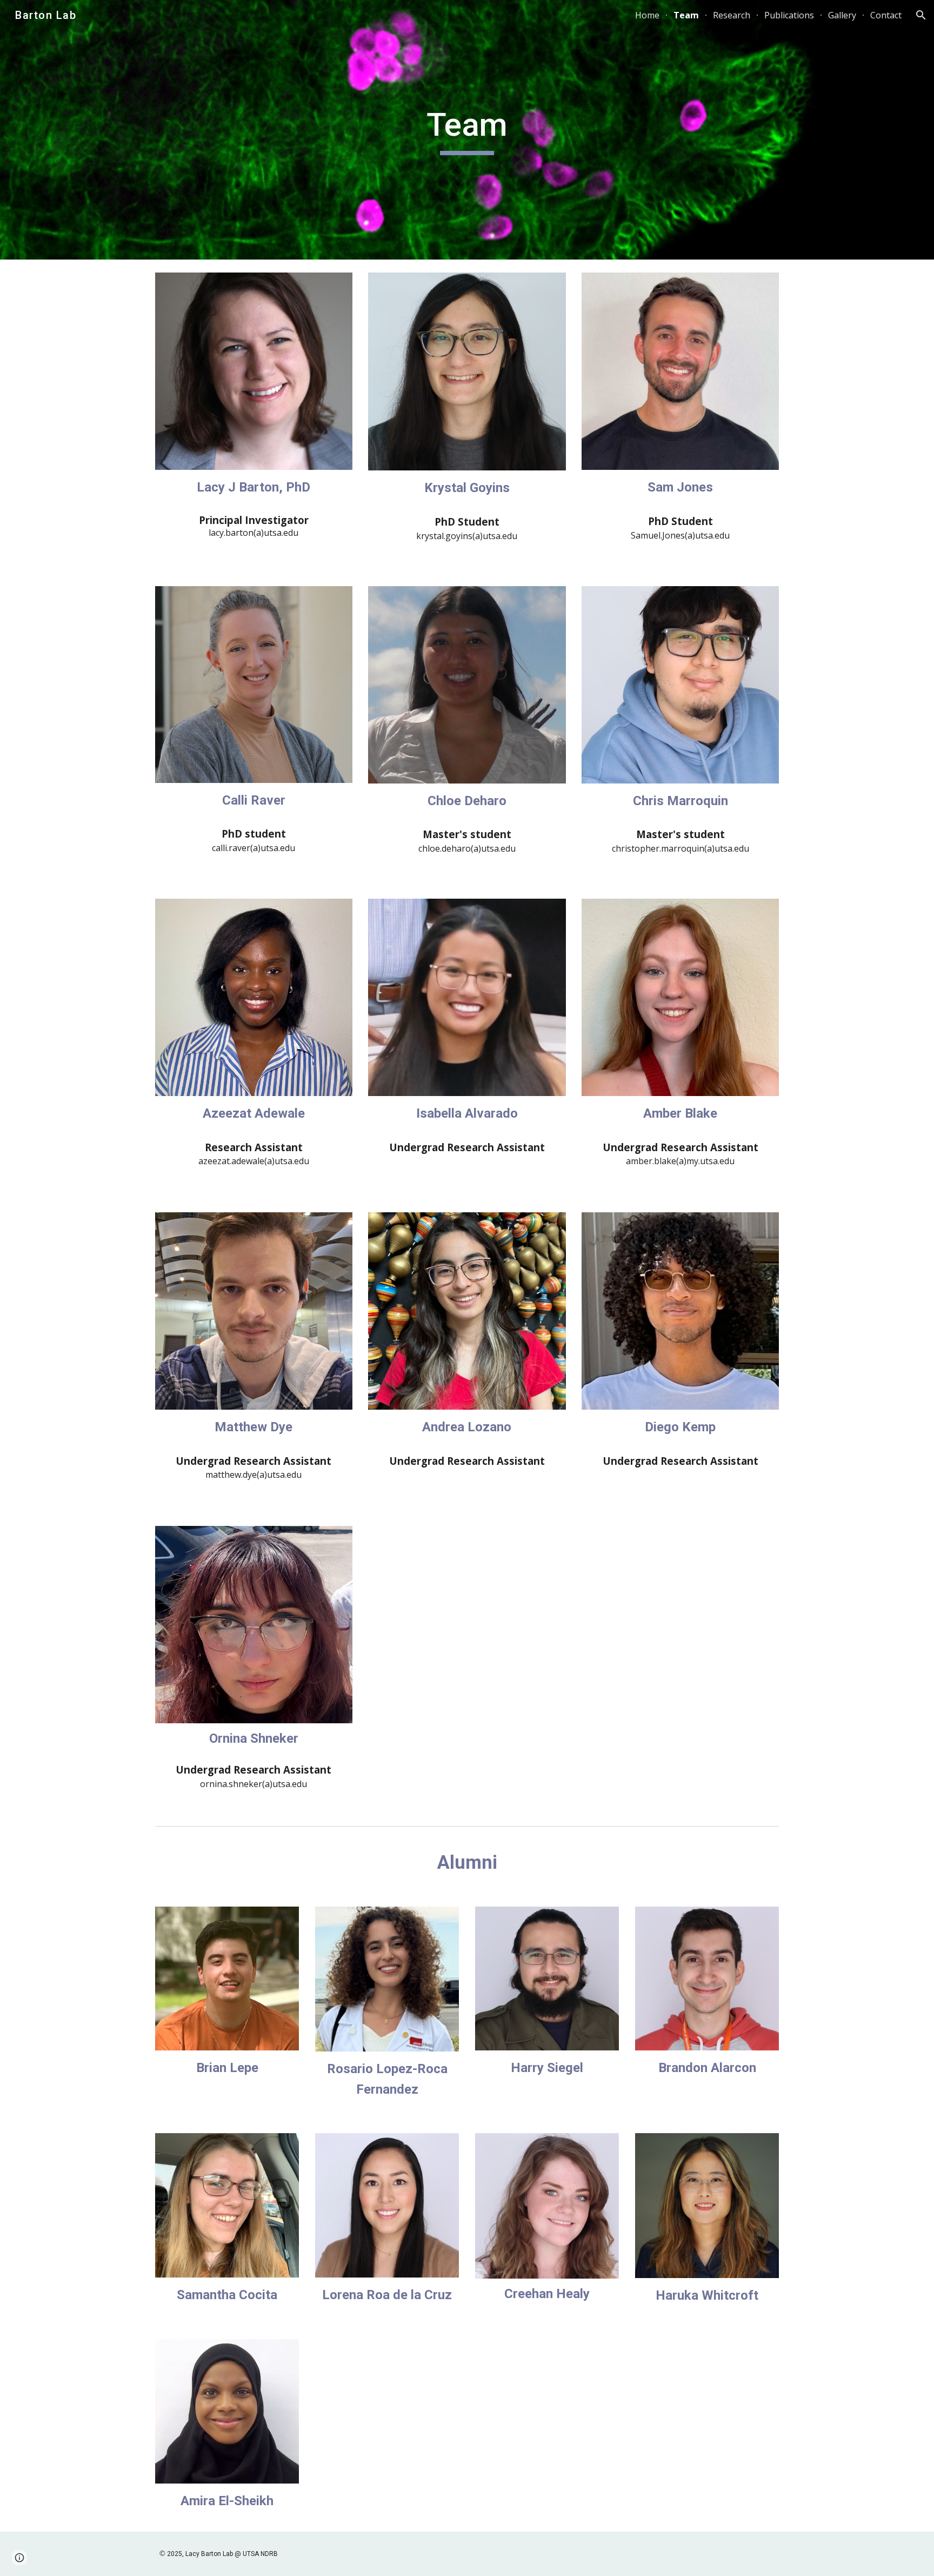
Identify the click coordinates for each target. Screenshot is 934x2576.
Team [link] (686, 15)
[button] (921, 15)
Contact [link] (886, 15)
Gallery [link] (842, 15)
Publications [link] (789, 15)
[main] (467, 130)
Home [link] (647, 15)
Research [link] (732, 15)
